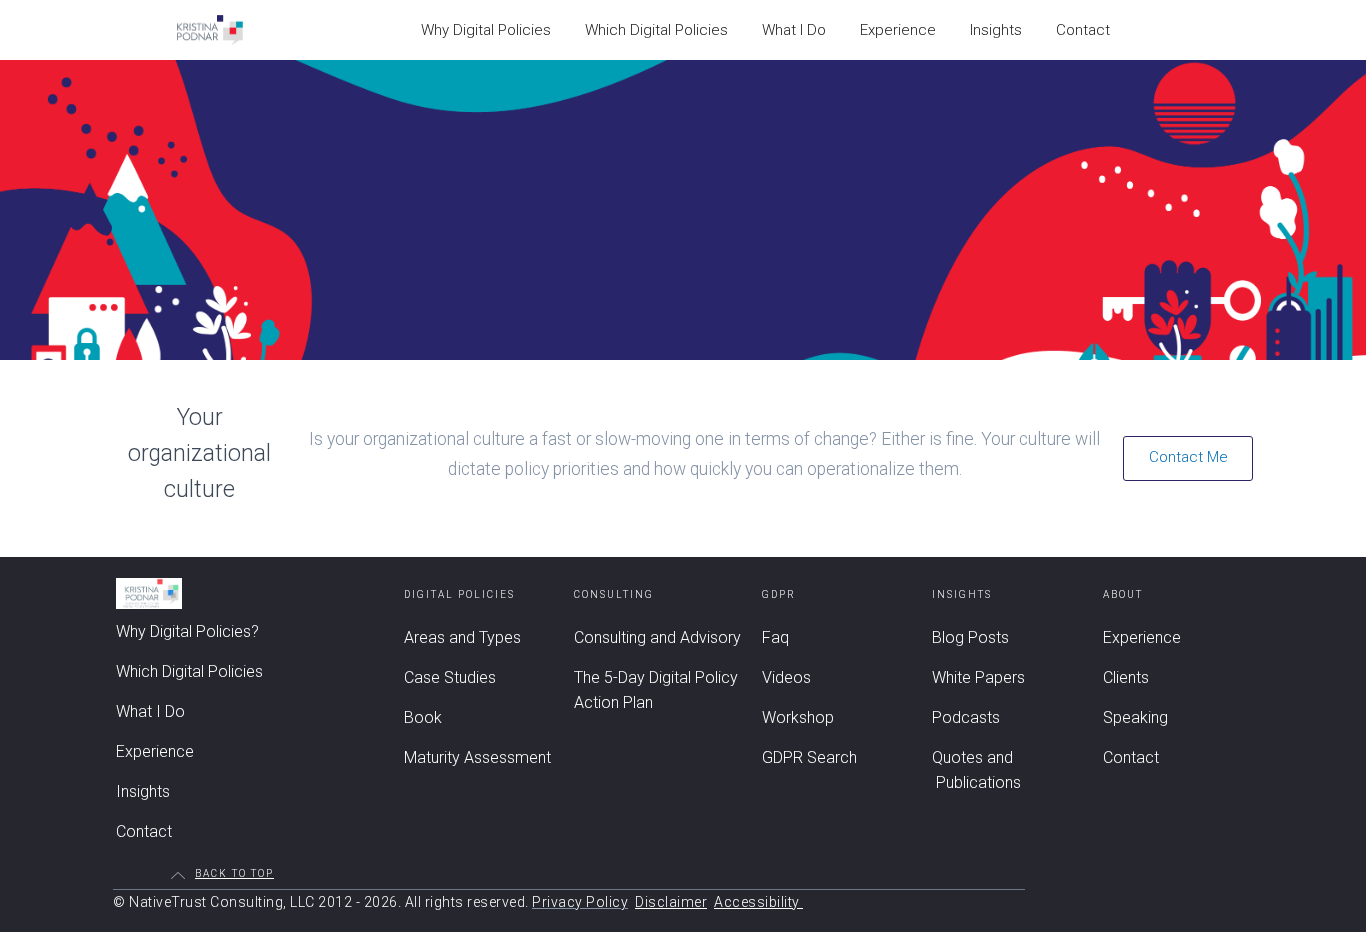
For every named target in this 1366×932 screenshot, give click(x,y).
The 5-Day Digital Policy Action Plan (656, 690)
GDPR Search (809, 757)
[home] (210, 30)
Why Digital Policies (486, 30)
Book (423, 717)
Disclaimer (671, 902)
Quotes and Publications (976, 770)
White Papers (978, 677)
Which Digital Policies (656, 30)
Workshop (798, 717)
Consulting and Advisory (657, 637)
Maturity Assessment (477, 757)
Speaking (1135, 717)
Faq (775, 637)
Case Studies (450, 677)
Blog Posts (970, 637)
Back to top (234, 874)
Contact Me (1188, 457)
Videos (786, 677)
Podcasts (966, 717)
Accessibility (758, 902)
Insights (996, 30)
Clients (1126, 677)
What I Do (794, 30)
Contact (1083, 30)
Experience (898, 30)
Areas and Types (462, 637)
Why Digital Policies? (187, 631)
